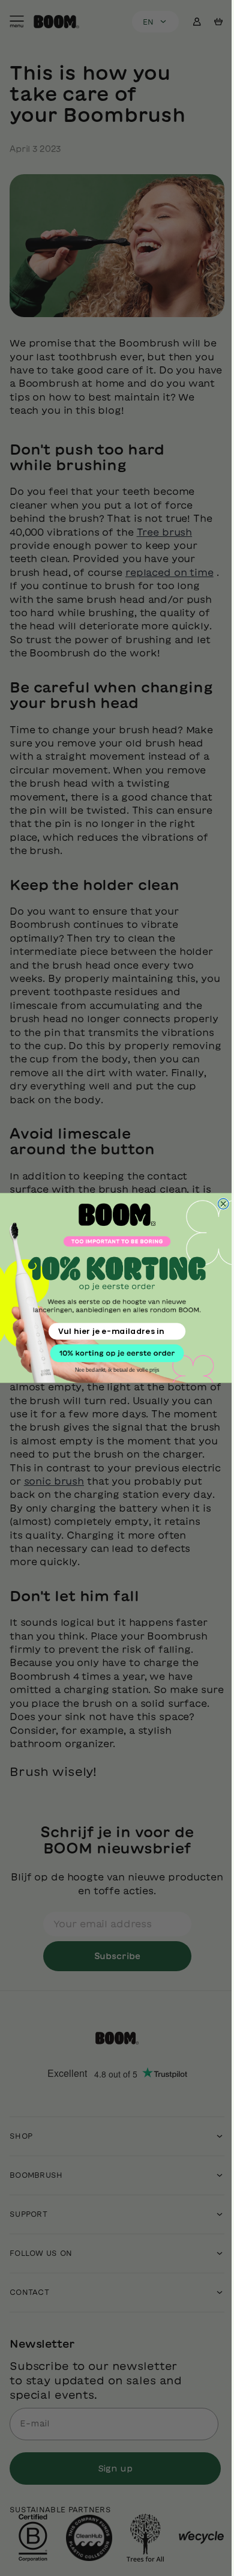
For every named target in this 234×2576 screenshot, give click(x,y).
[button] (112, 1353)
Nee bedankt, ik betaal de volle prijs (112, 1370)
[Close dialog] (219, 1204)
